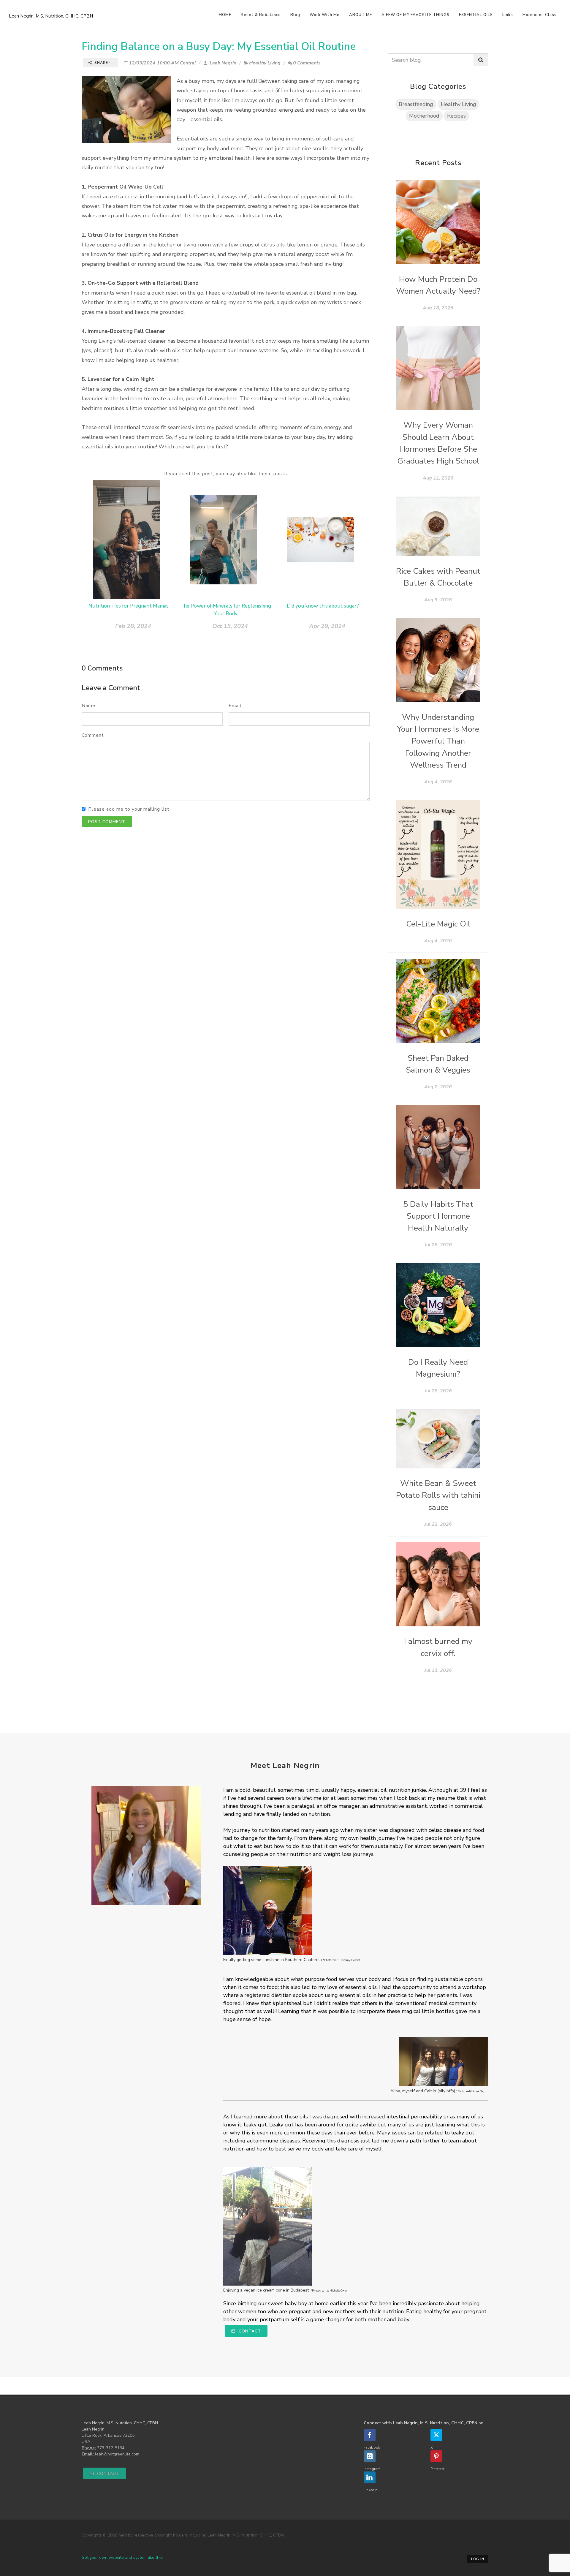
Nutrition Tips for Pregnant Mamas (129, 606)
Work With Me (325, 15)
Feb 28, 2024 (133, 626)
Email (235, 706)
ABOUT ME (361, 15)
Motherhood (424, 116)
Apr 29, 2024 (327, 626)
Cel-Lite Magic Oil (438, 924)
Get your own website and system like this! (122, 2557)
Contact (249, 2331)
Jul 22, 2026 (438, 1524)
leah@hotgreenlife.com (117, 2454)
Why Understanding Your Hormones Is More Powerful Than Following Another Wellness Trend (438, 741)
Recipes (456, 116)
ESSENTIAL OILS (476, 15)
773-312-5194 (111, 2448)
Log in (478, 2559)
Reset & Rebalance (261, 15)
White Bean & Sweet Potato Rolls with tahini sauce (438, 1495)
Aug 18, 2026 (438, 308)
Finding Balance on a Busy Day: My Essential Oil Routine (219, 46)
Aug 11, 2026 (438, 478)
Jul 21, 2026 (438, 1670)
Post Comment (107, 822)
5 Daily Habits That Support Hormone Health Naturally (438, 1216)
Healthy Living (265, 63)
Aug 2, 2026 (438, 1087)
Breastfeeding (416, 104)
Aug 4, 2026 (438, 782)
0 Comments (307, 63)
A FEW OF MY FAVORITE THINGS (415, 15)
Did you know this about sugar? (323, 606)
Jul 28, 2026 (438, 1245)
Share (101, 63)
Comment (93, 735)
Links (508, 15)
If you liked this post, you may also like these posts (226, 474)
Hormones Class (540, 15)
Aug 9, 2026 (438, 600)
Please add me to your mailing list (129, 809)
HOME (225, 15)
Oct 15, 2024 (230, 626)
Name (88, 706)
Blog (295, 15)
